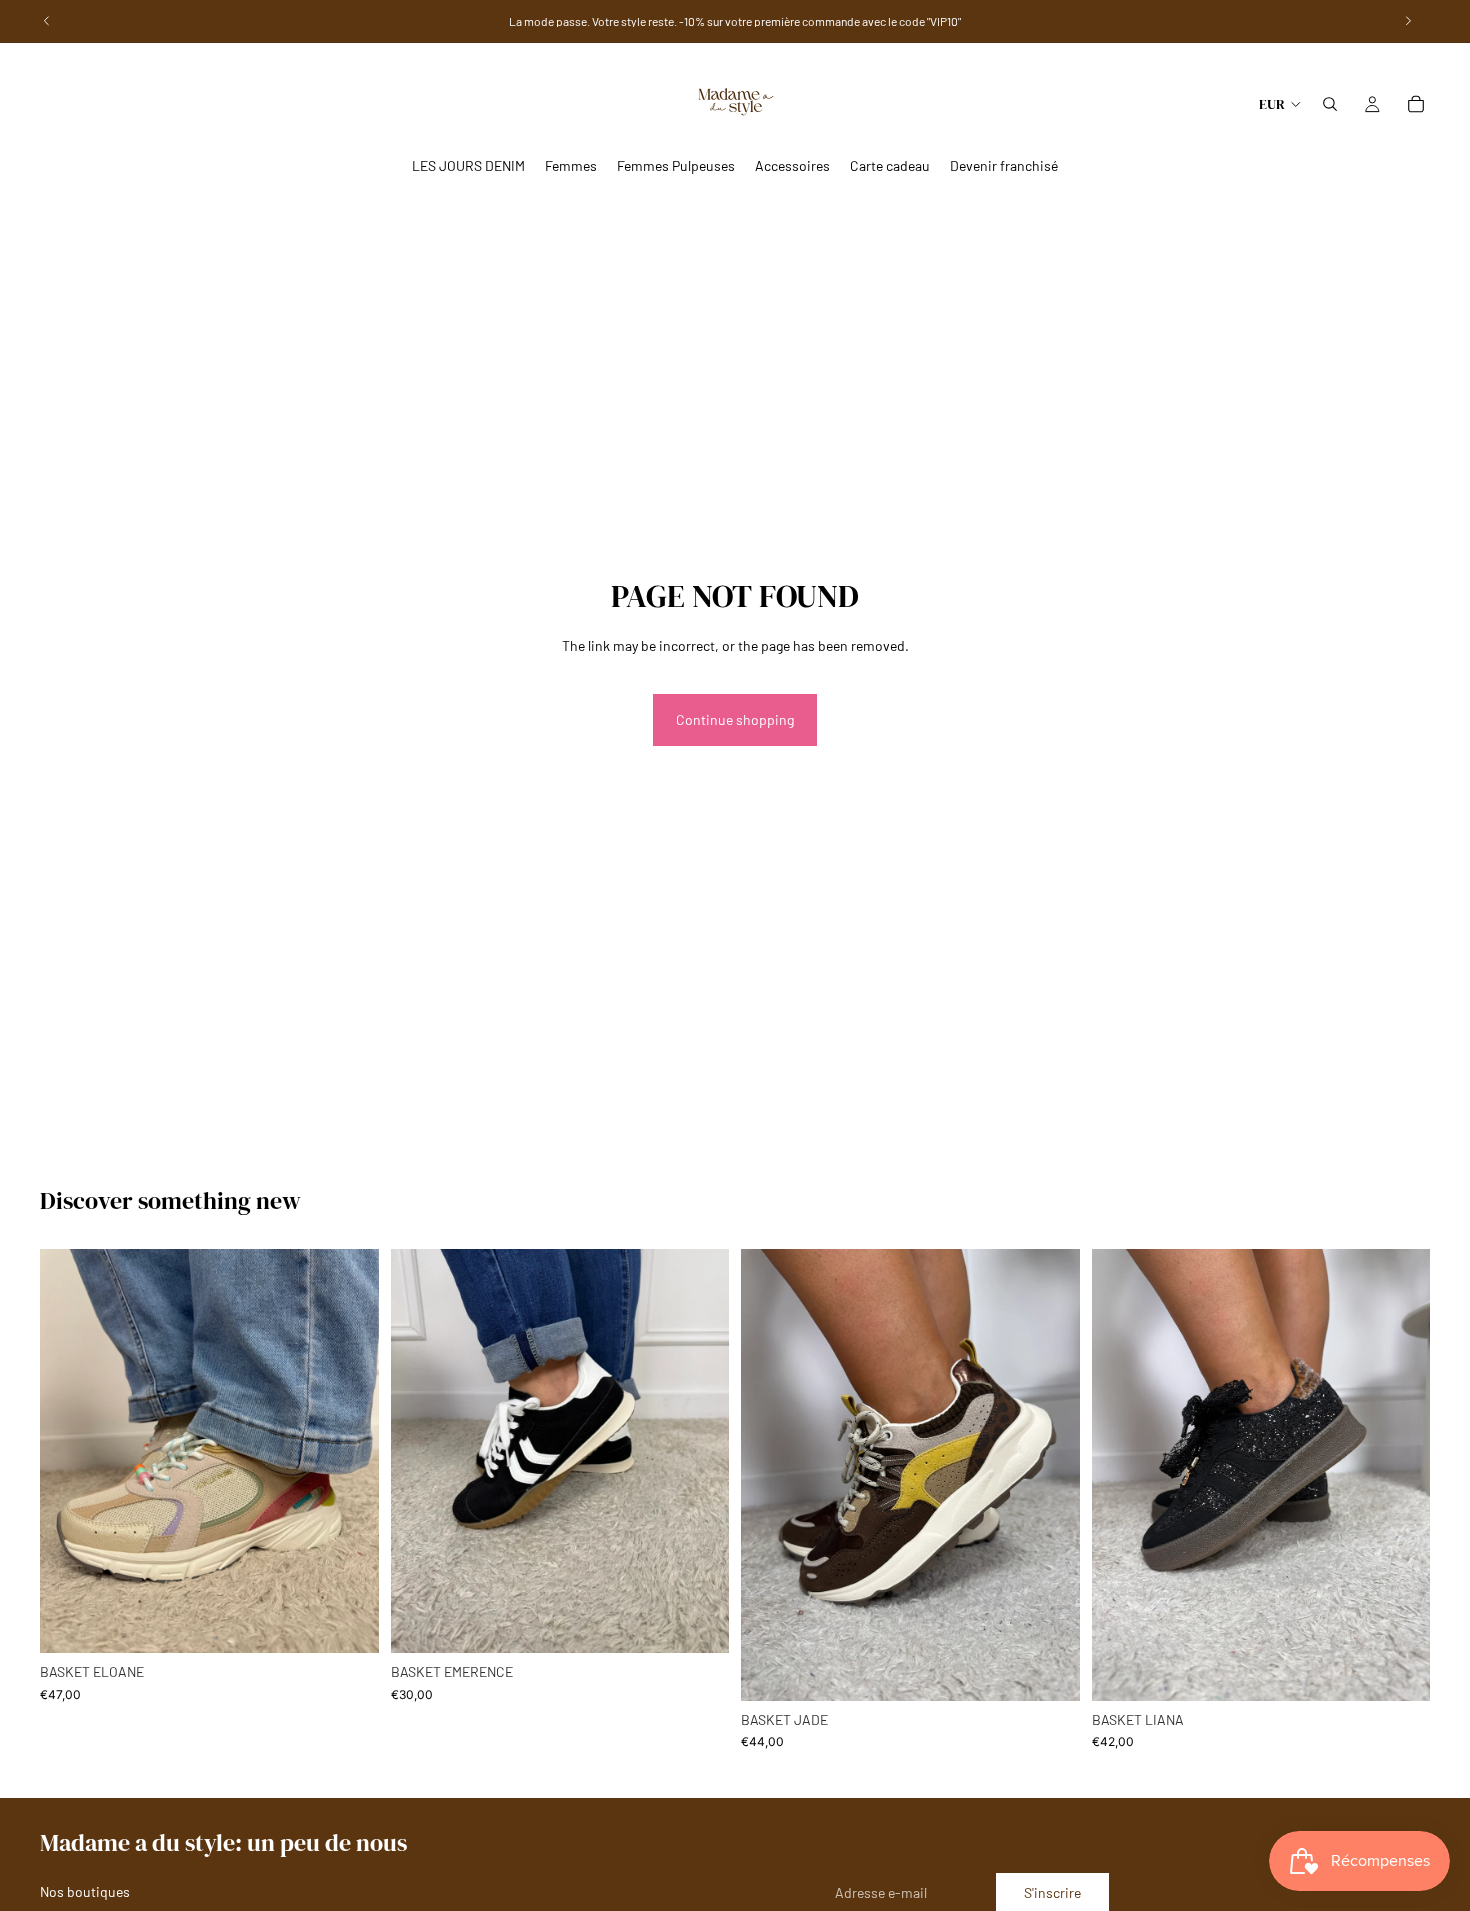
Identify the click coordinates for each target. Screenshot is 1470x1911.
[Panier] (1416, 104)
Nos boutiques (85, 1891)
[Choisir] (348, 1623)
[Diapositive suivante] (1400, 1475)
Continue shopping (735, 719)
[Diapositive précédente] (1122, 1475)
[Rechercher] (1330, 104)
